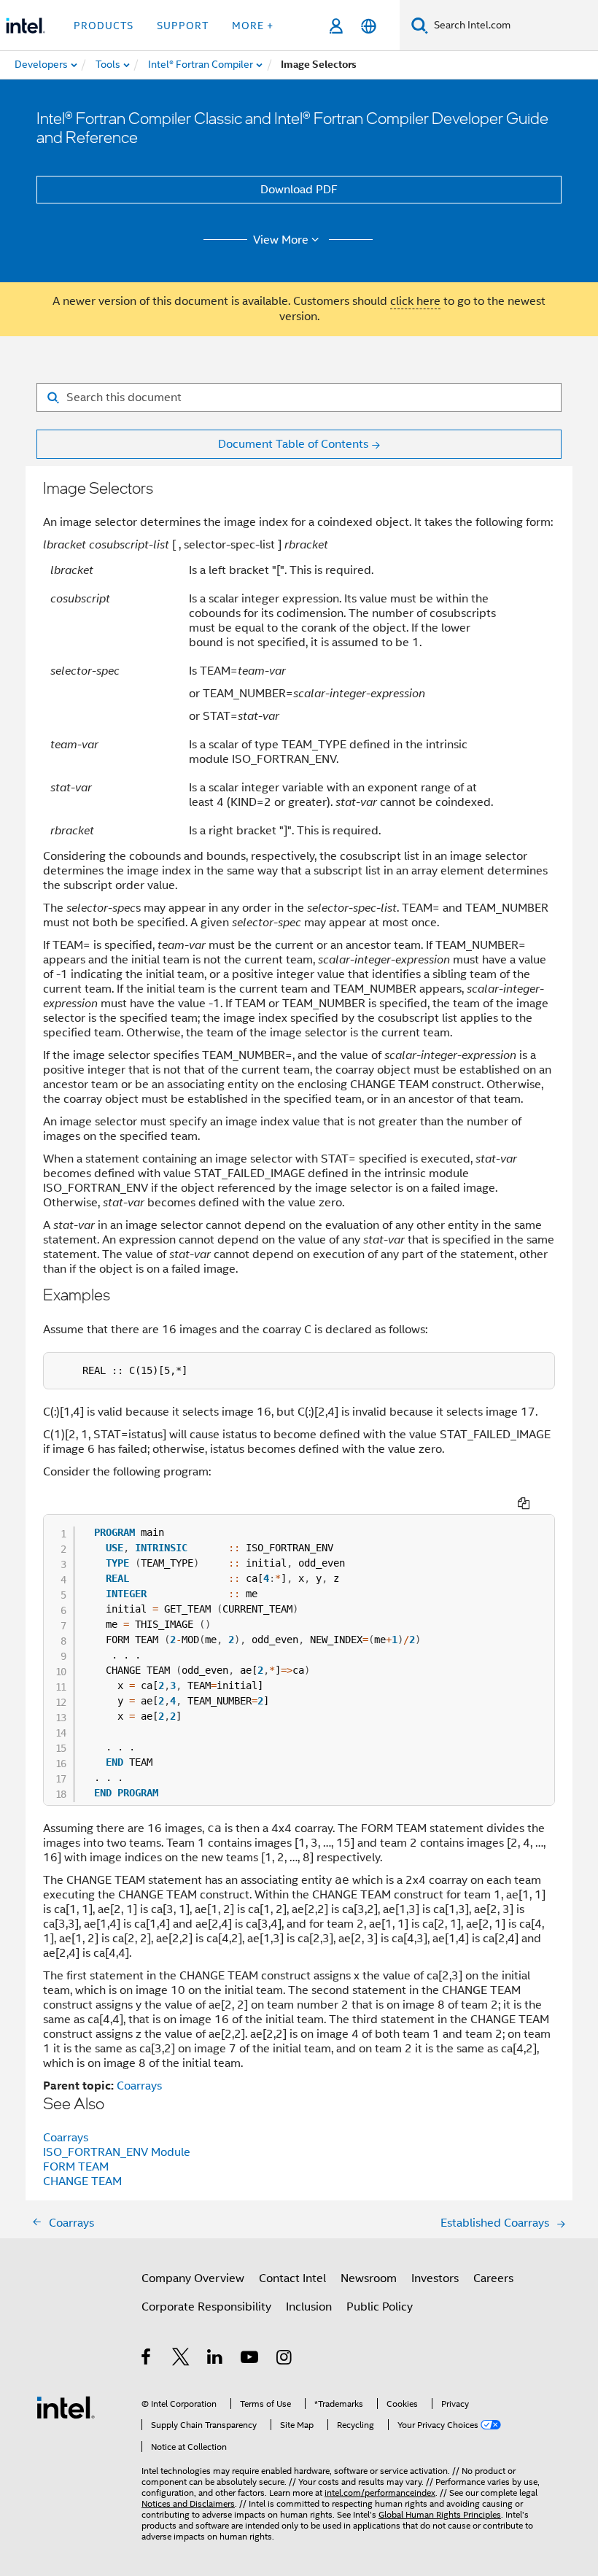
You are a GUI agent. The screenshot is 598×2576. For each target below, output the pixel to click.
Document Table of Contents (293, 444)
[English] (369, 26)
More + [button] (253, 26)
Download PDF (299, 190)
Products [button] (104, 26)
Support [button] (183, 26)
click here (415, 301)
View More (281, 240)
